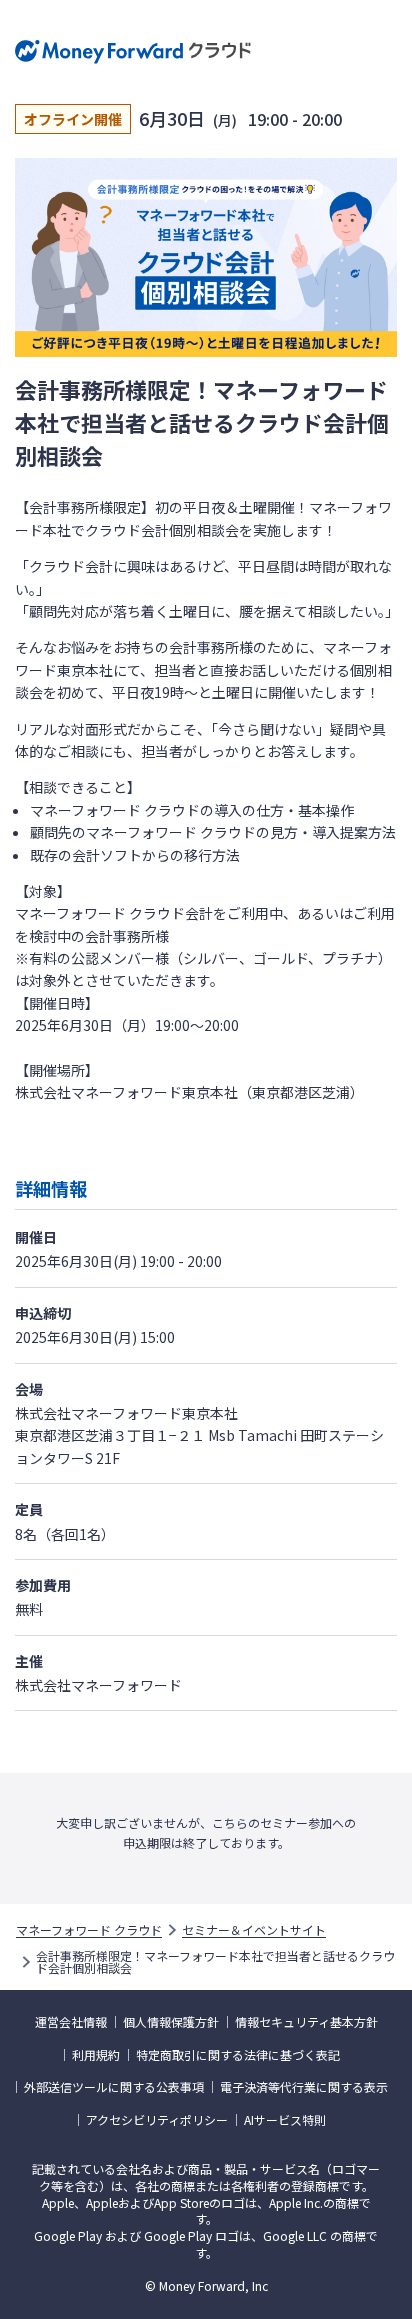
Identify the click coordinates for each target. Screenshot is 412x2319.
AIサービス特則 (285, 2120)
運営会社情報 (71, 2022)
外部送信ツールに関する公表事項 (114, 2087)
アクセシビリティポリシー (157, 2120)
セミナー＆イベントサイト (254, 1930)
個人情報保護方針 (171, 2022)
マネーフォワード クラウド (89, 1930)
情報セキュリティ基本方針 (306, 2022)
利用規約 (96, 2055)
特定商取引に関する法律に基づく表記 (238, 2055)
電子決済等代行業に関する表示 (304, 2087)
